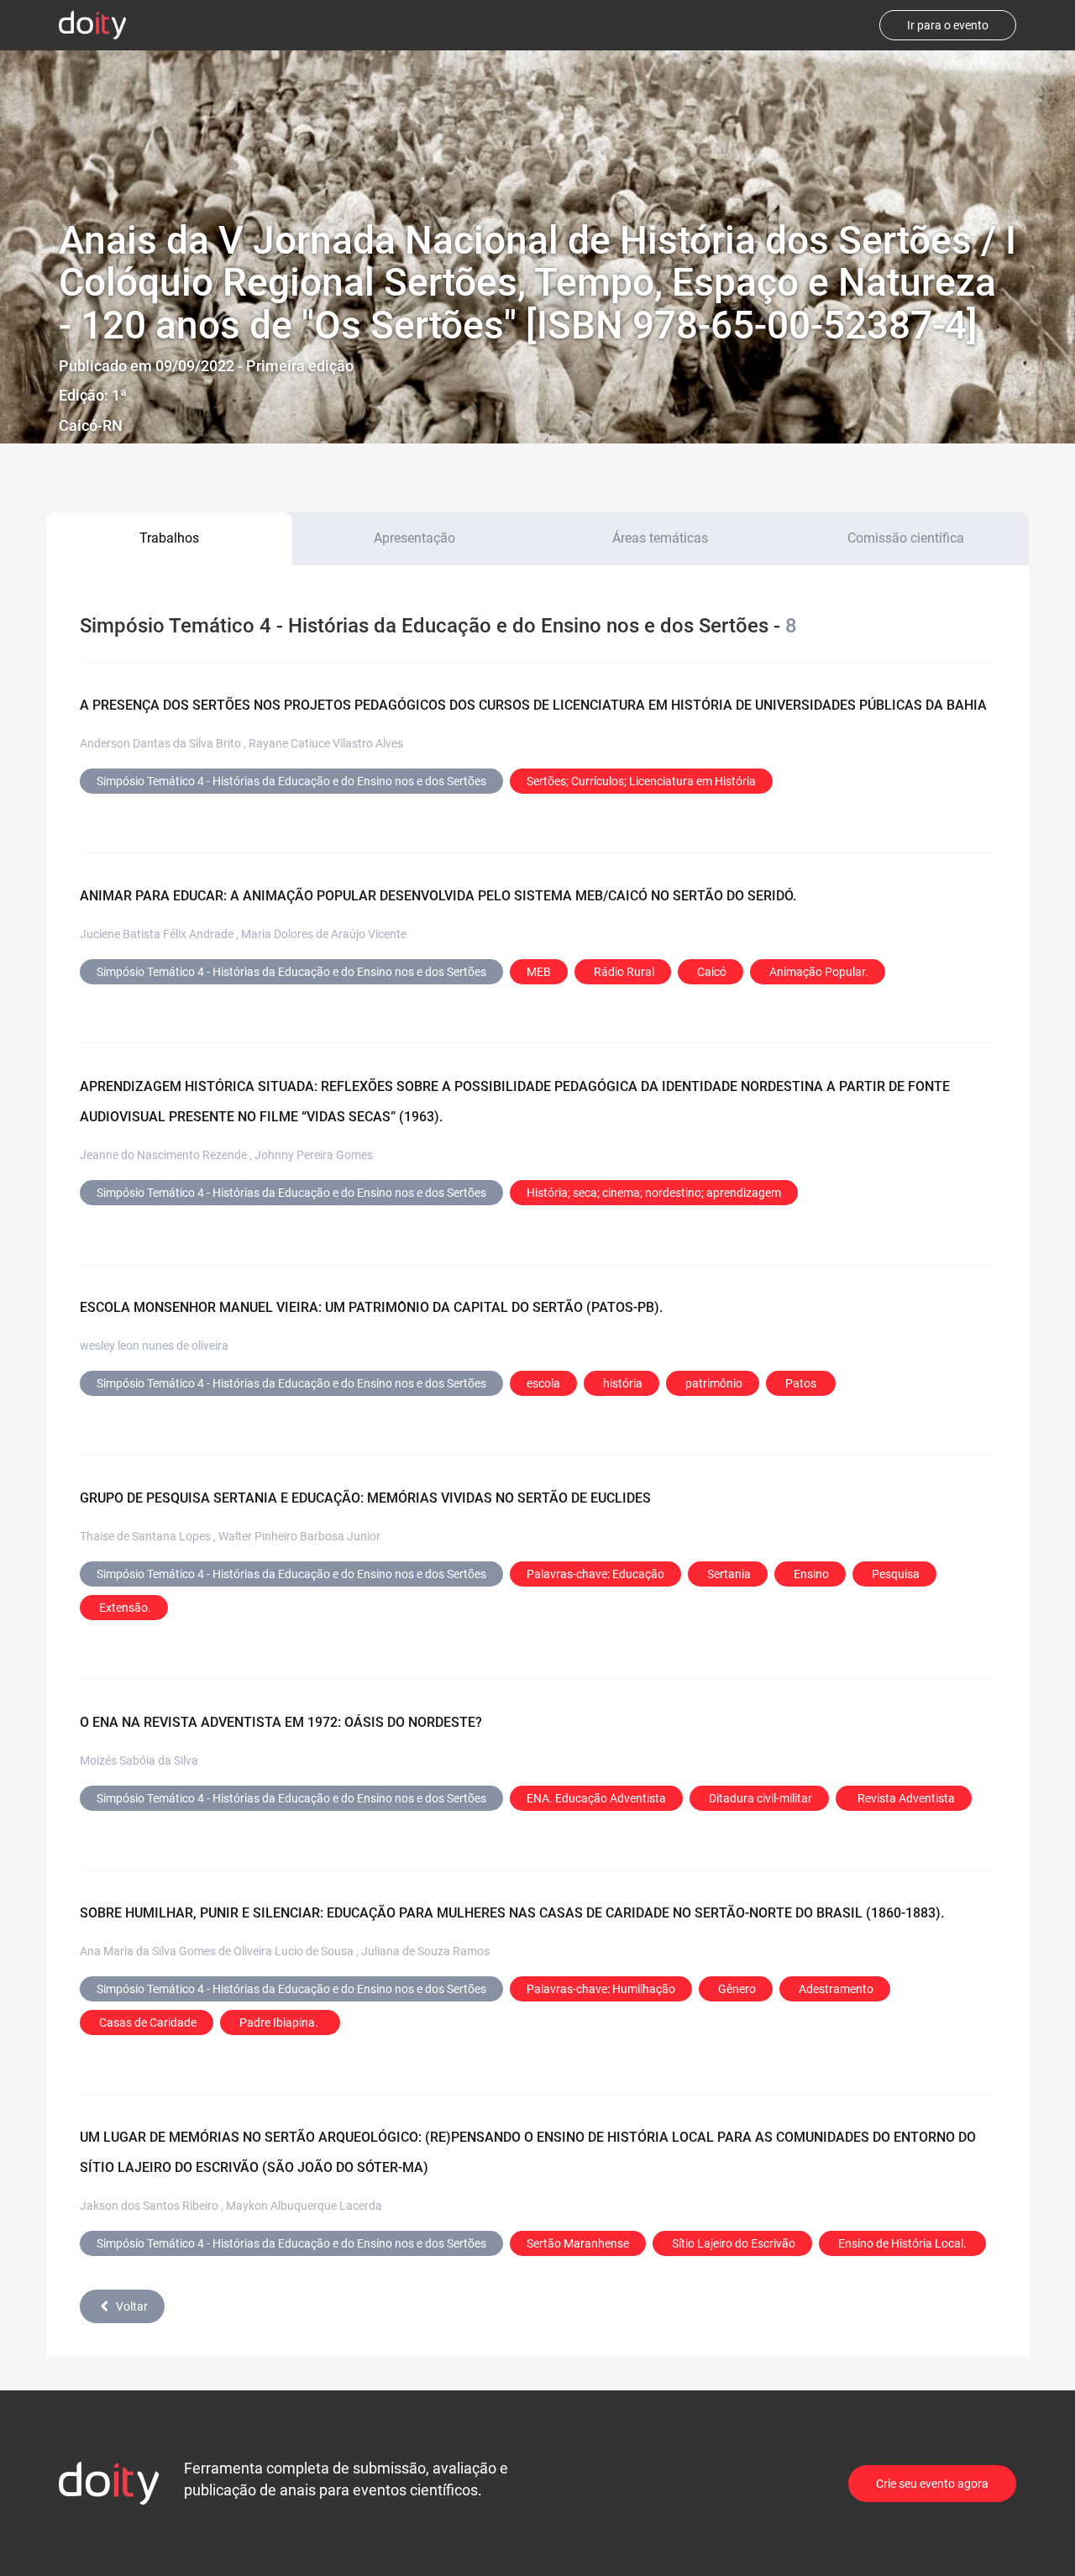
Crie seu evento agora (932, 2484)
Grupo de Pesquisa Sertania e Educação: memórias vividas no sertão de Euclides (365, 1498)
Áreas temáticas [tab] (660, 538)
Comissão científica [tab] (906, 538)
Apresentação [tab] (414, 538)
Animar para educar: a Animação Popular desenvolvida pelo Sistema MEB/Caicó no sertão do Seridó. (438, 896)
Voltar (132, 2306)
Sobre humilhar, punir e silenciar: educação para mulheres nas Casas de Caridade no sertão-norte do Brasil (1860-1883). (512, 1913)
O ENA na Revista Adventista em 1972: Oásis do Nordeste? (281, 1722)
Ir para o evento (948, 25)
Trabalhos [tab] (169, 538)
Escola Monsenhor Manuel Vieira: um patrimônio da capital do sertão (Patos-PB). (371, 1307)
